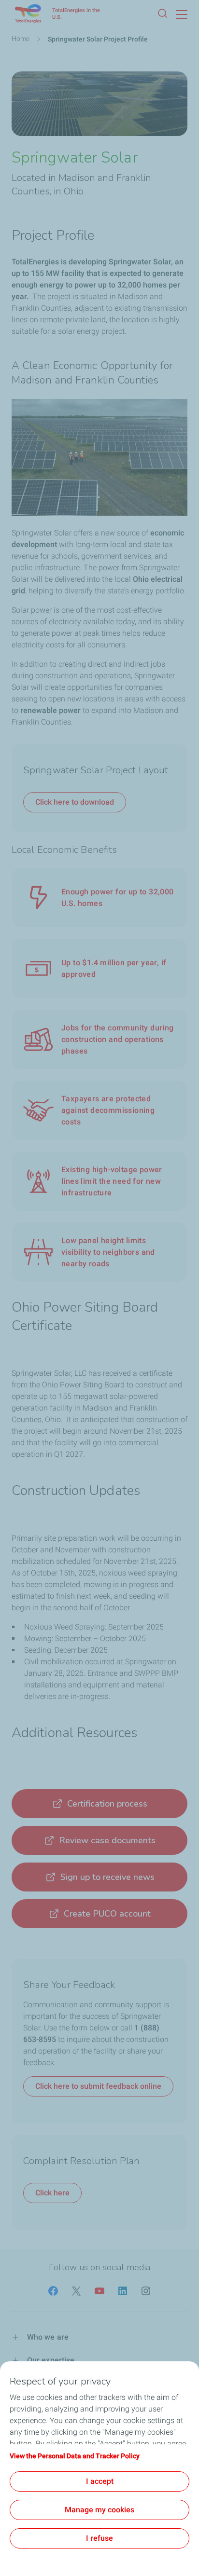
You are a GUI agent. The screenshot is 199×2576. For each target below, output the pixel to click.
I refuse (99, 2538)
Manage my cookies (99, 2510)
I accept (100, 2481)
